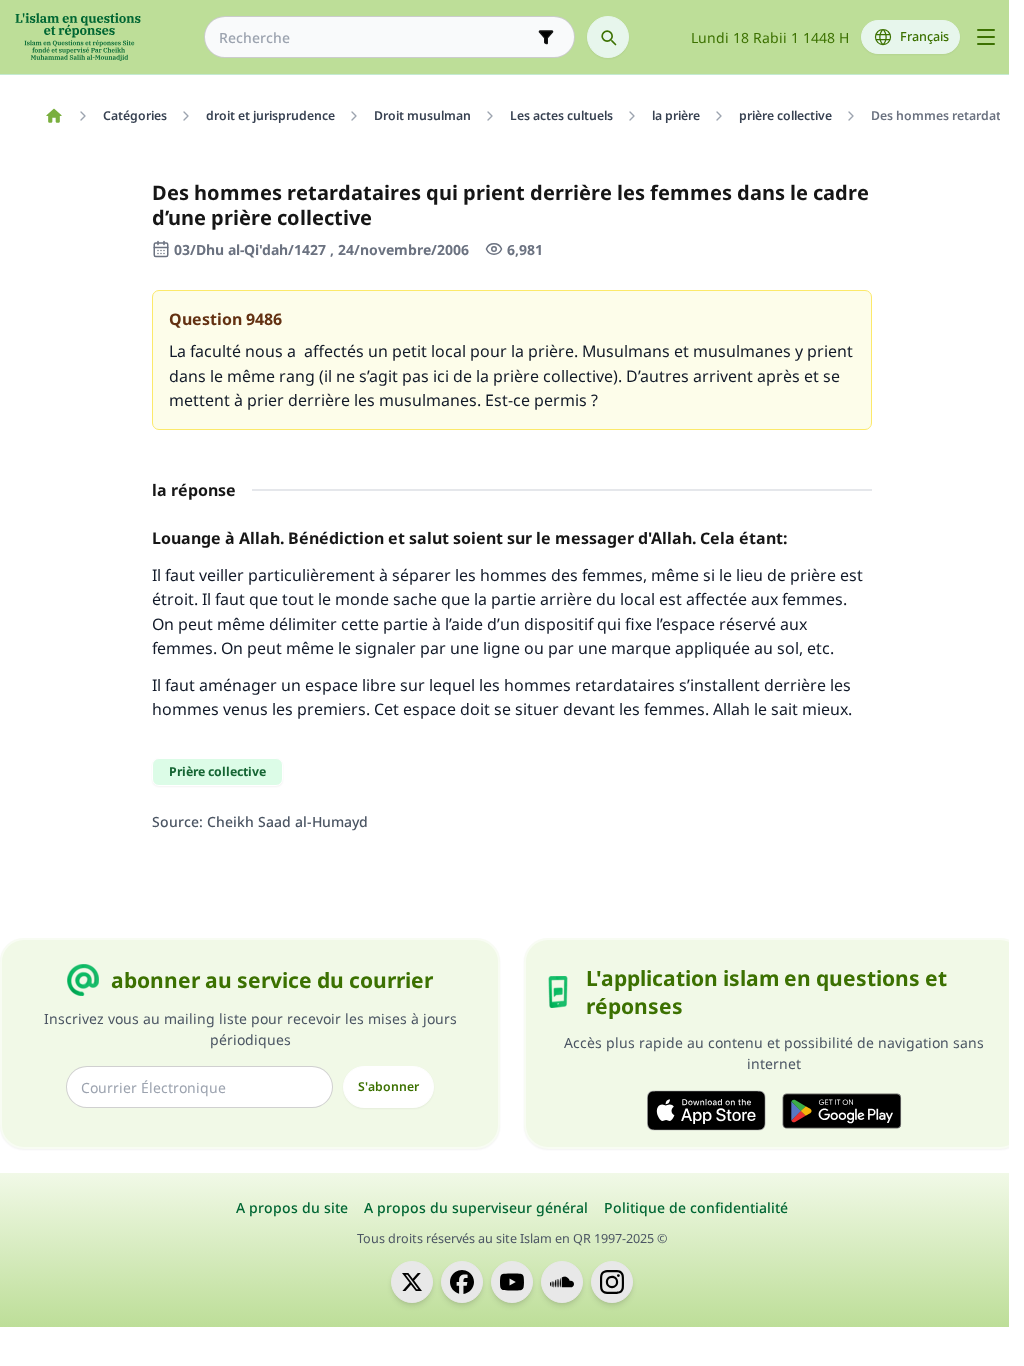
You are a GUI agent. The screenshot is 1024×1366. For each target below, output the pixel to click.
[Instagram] (612, 1282)
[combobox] (375, 37)
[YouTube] (512, 1282)
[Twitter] (412, 1282)
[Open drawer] (986, 37)
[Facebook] (462, 1282)
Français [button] (924, 36)
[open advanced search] (546, 37)
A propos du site (292, 1207)
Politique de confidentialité (696, 1207)
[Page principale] (53, 116)
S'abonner (388, 1086)
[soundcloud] (562, 1282)
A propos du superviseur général (476, 1207)
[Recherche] (608, 37)
